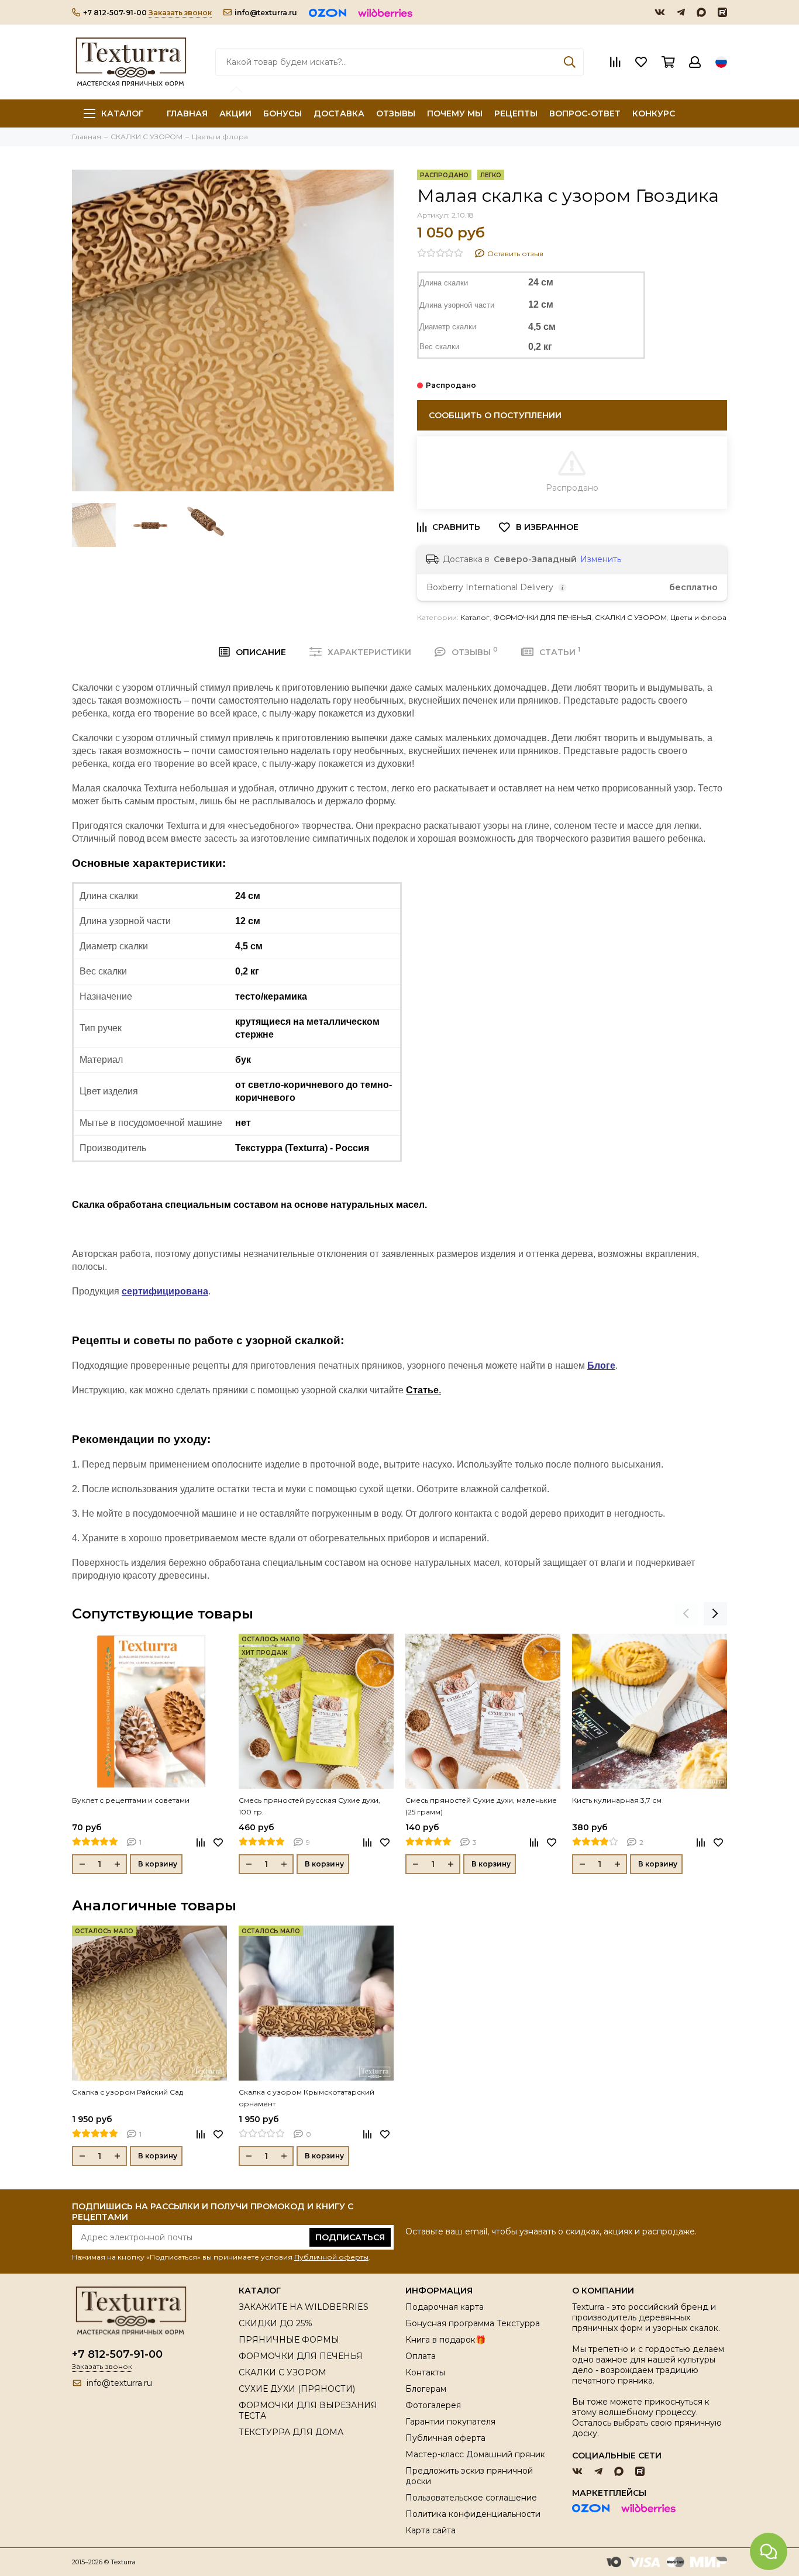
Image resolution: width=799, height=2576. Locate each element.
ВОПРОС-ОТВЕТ (585, 113)
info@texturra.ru (266, 13)
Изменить (601, 559)
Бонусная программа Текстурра (473, 2323)
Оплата (421, 2356)
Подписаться (350, 2237)
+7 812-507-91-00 (115, 13)
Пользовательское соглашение (471, 2498)
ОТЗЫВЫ (396, 113)
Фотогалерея (433, 2405)
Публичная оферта (445, 2438)
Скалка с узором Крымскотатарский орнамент (306, 2098)
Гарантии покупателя (450, 2422)
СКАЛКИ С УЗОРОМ (631, 617)
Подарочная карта (445, 2307)
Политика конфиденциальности (473, 2514)
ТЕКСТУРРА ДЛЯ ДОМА (291, 2432)
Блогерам (426, 2389)
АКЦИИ (235, 113)
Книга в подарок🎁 (445, 2340)
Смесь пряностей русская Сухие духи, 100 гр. (309, 1806)
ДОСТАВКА (339, 113)
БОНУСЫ (283, 113)
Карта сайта (431, 2530)
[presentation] (686, 1614)
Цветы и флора (698, 617)
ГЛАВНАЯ (187, 113)
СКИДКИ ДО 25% (275, 2323)
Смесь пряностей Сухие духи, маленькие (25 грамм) (481, 1806)
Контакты (425, 2372)
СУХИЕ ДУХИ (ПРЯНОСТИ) (297, 2389)
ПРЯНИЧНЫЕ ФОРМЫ (289, 2340)
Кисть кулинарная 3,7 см (617, 1800)
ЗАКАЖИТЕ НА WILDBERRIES (304, 2307)
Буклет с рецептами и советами (131, 1800)
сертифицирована (165, 1291)
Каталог (122, 113)
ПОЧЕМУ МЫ (455, 113)
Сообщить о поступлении (495, 415)
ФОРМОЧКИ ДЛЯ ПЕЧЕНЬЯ (542, 617)
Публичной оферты (331, 2257)
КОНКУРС (654, 113)
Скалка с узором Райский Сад (128, 2092)
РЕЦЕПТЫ (516, 113)
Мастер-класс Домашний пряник (475, 2454)
